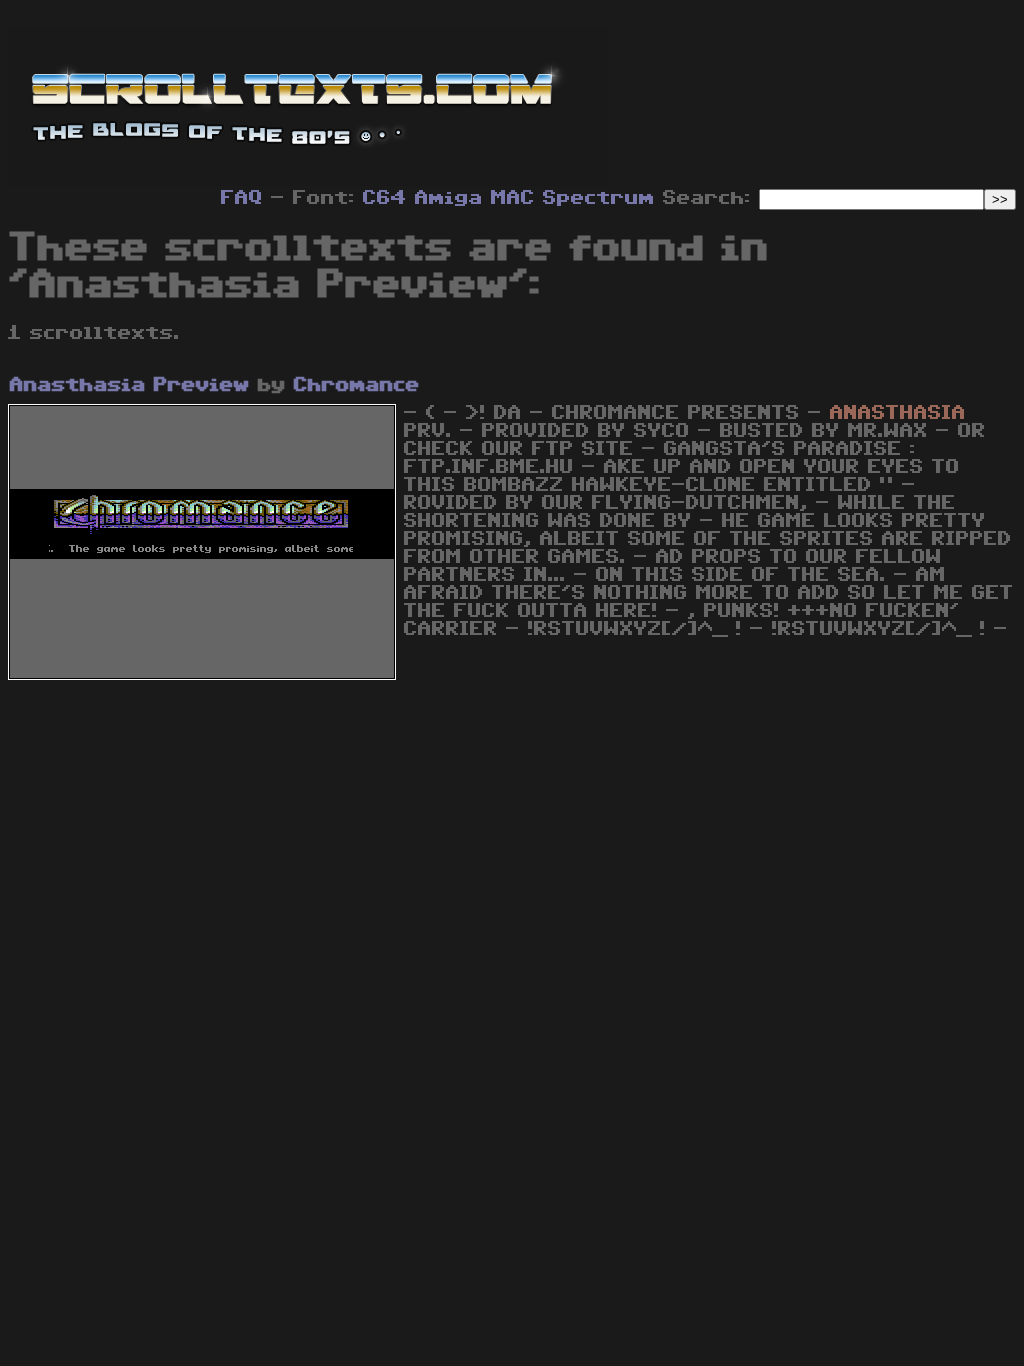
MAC (513, 198)
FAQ (242, 198)
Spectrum (599, 198)
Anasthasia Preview (130, 385)
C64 (385, 198)
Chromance (357, 385)
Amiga (449, 198)
